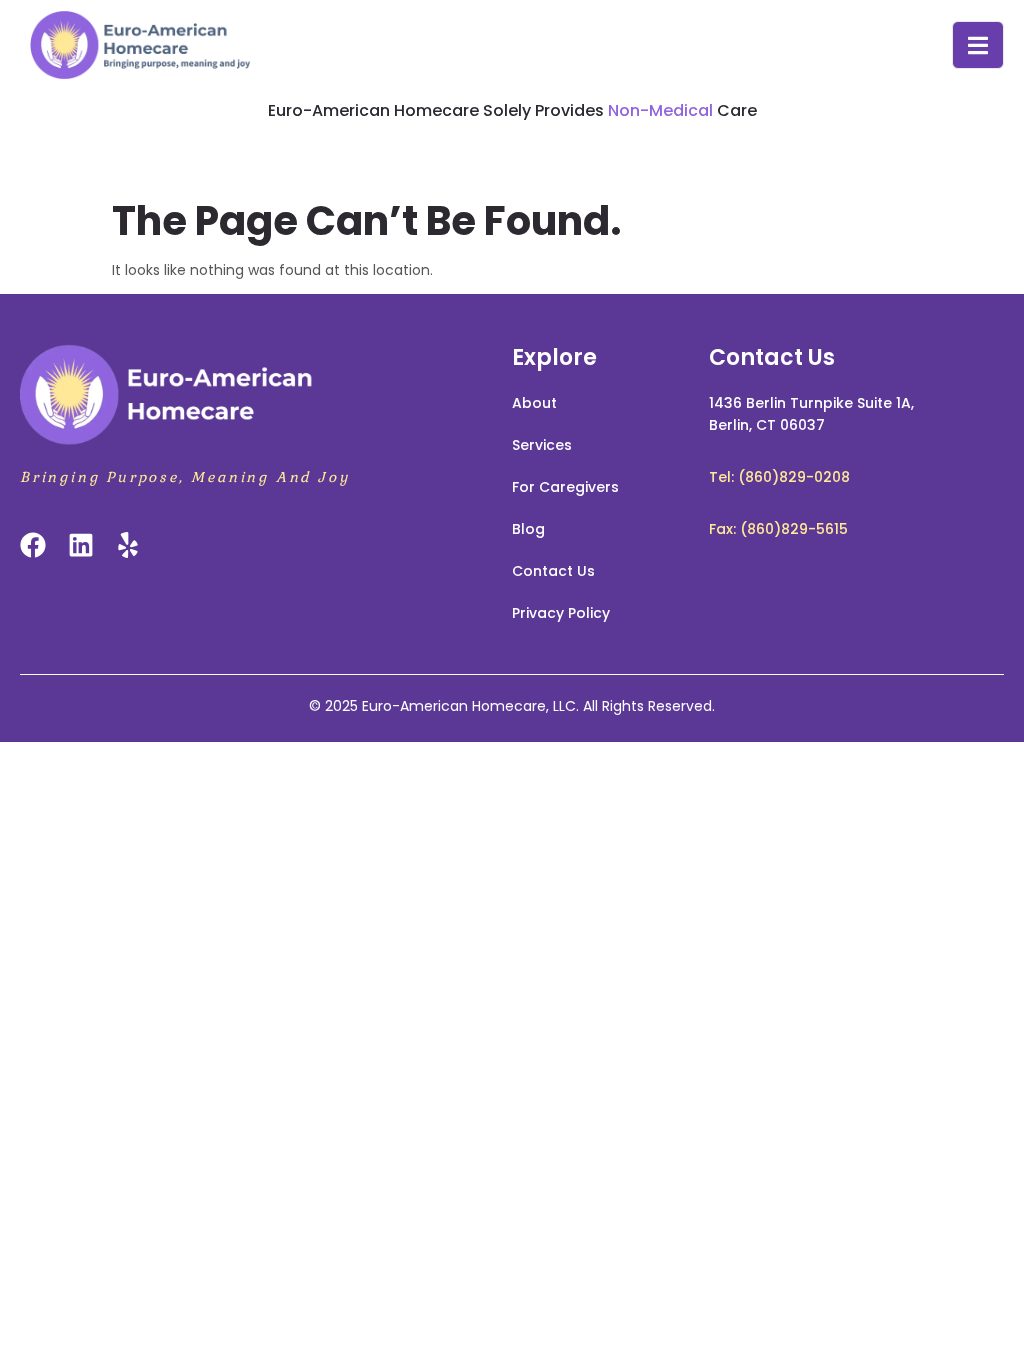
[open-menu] (978, 45)
